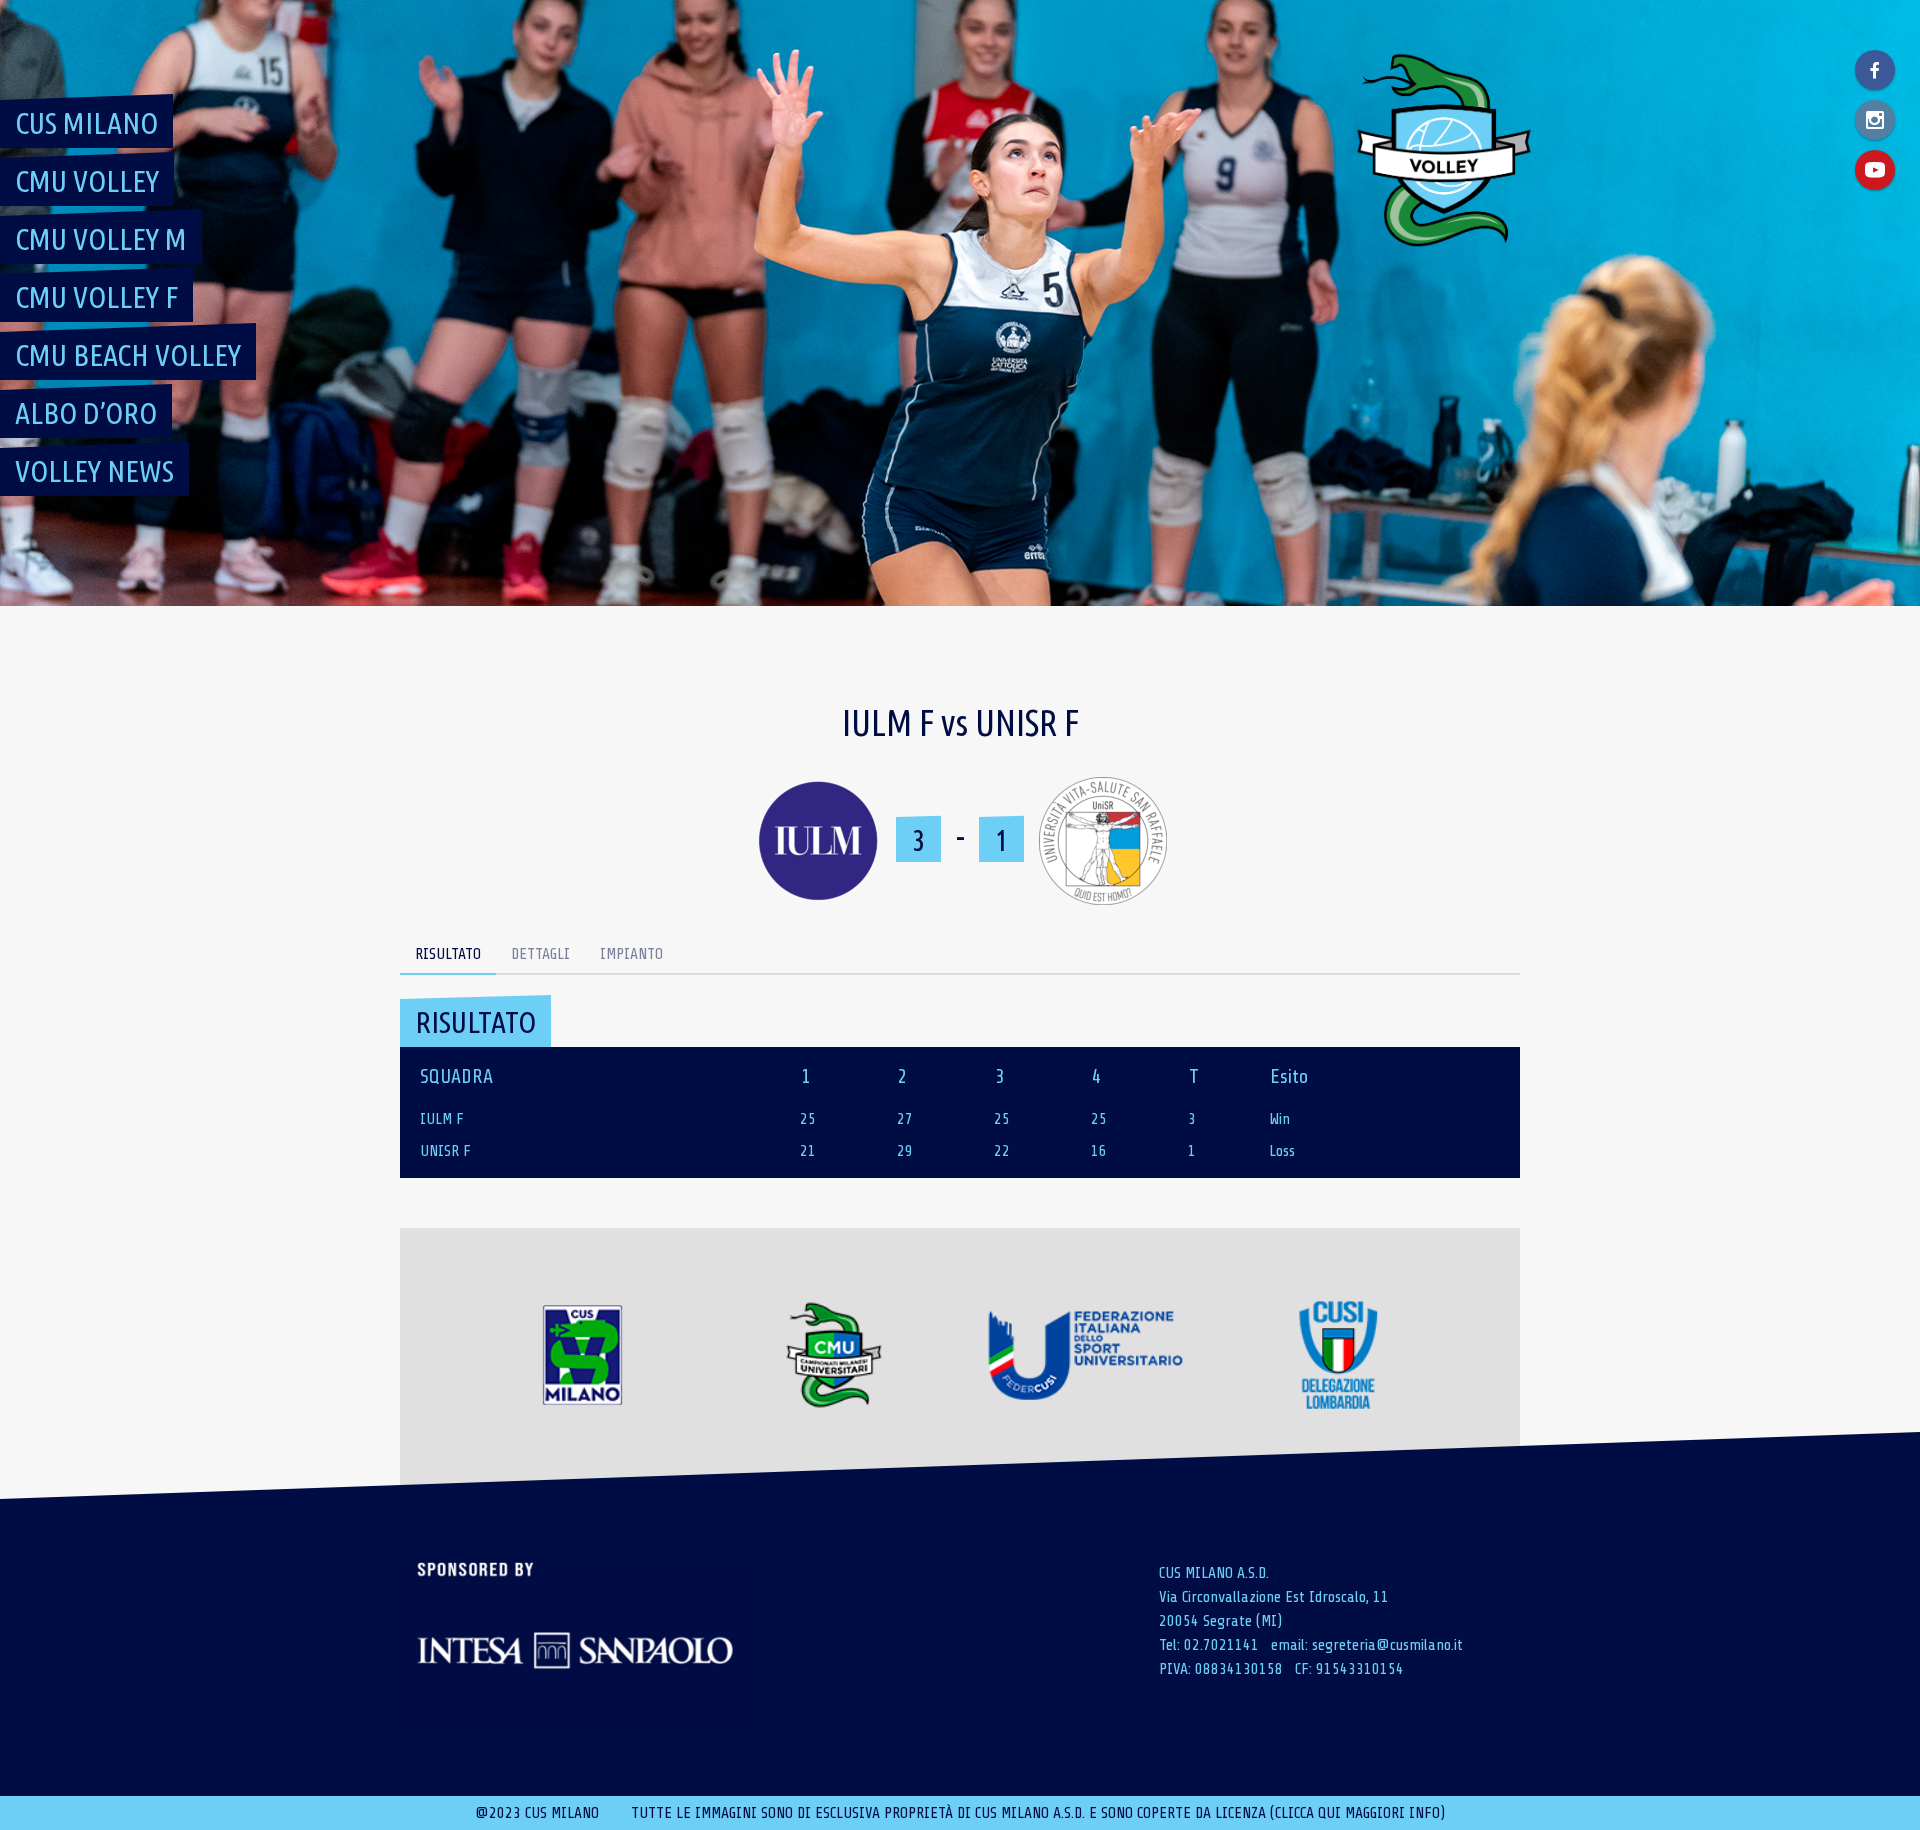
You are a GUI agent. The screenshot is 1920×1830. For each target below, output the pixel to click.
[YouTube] (1875, 170)
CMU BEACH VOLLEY (128, 355)
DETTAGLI (540, 954)
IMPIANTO (631, 954)
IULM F (442, 1119)
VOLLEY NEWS (94, 471)
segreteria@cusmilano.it (1387, 1645)
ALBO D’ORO (86, 413)
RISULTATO (448, 954)
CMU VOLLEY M (101, 239)
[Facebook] (1875, 70)
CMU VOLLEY (87, 181)
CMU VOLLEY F (96, 297)
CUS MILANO (86, 123)
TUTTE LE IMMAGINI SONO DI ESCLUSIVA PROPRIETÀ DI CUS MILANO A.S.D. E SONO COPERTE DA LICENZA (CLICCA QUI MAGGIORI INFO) (1038, 1813)
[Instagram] (1875, 120)
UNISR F (445, 1151)
